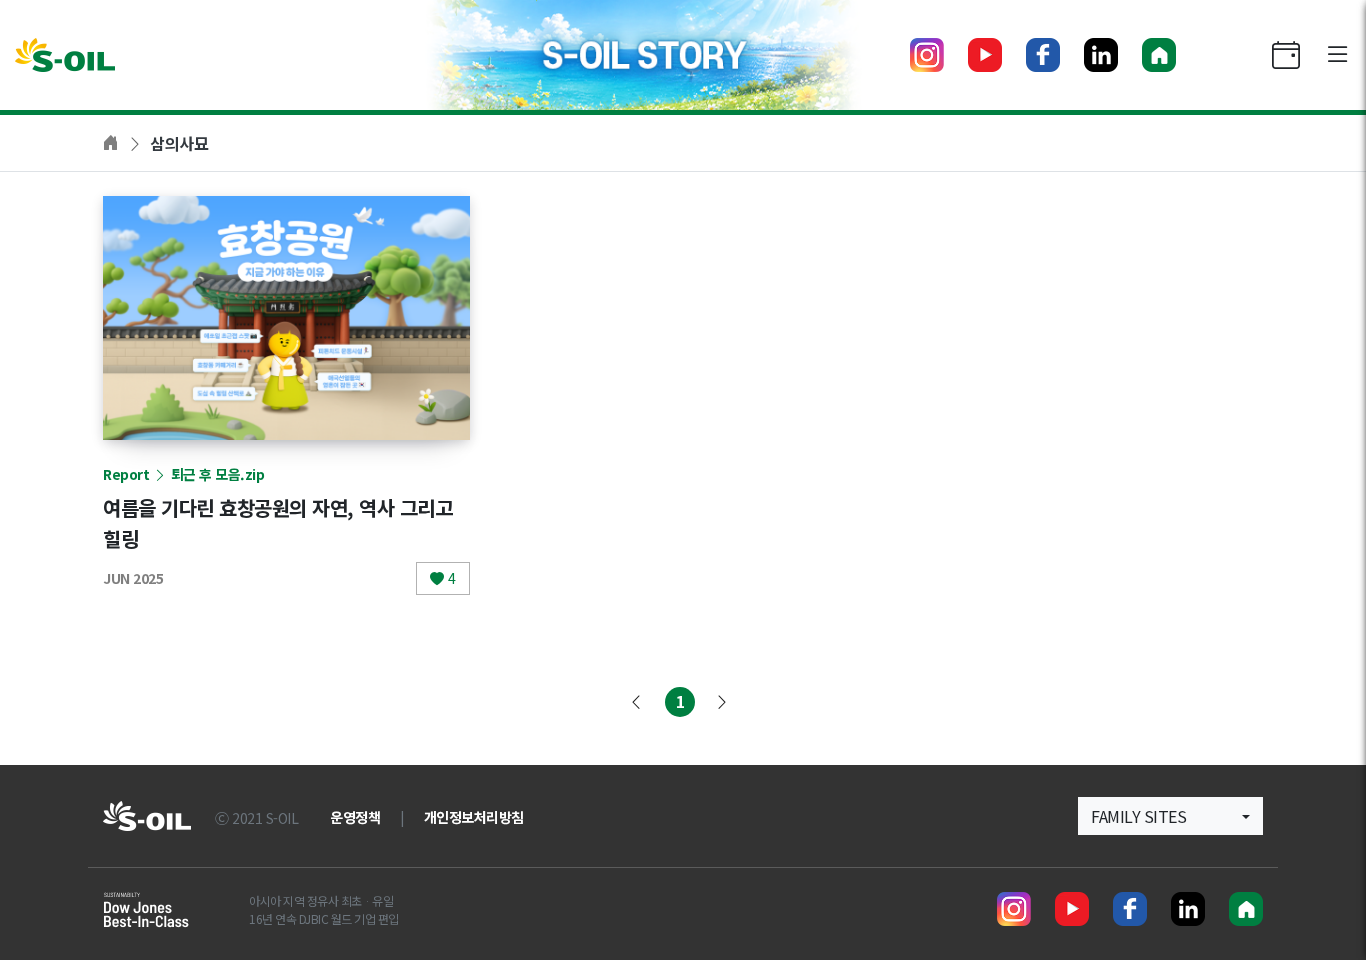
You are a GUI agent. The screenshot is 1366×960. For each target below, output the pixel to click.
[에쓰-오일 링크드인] (1101, 55)
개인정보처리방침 (474, 817)
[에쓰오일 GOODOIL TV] (985, 55)
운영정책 (355, 817)
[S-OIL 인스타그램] (927, 55)
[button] (1170, 816)
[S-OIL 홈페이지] (1159, 55)
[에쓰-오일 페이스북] (1043, 55)
